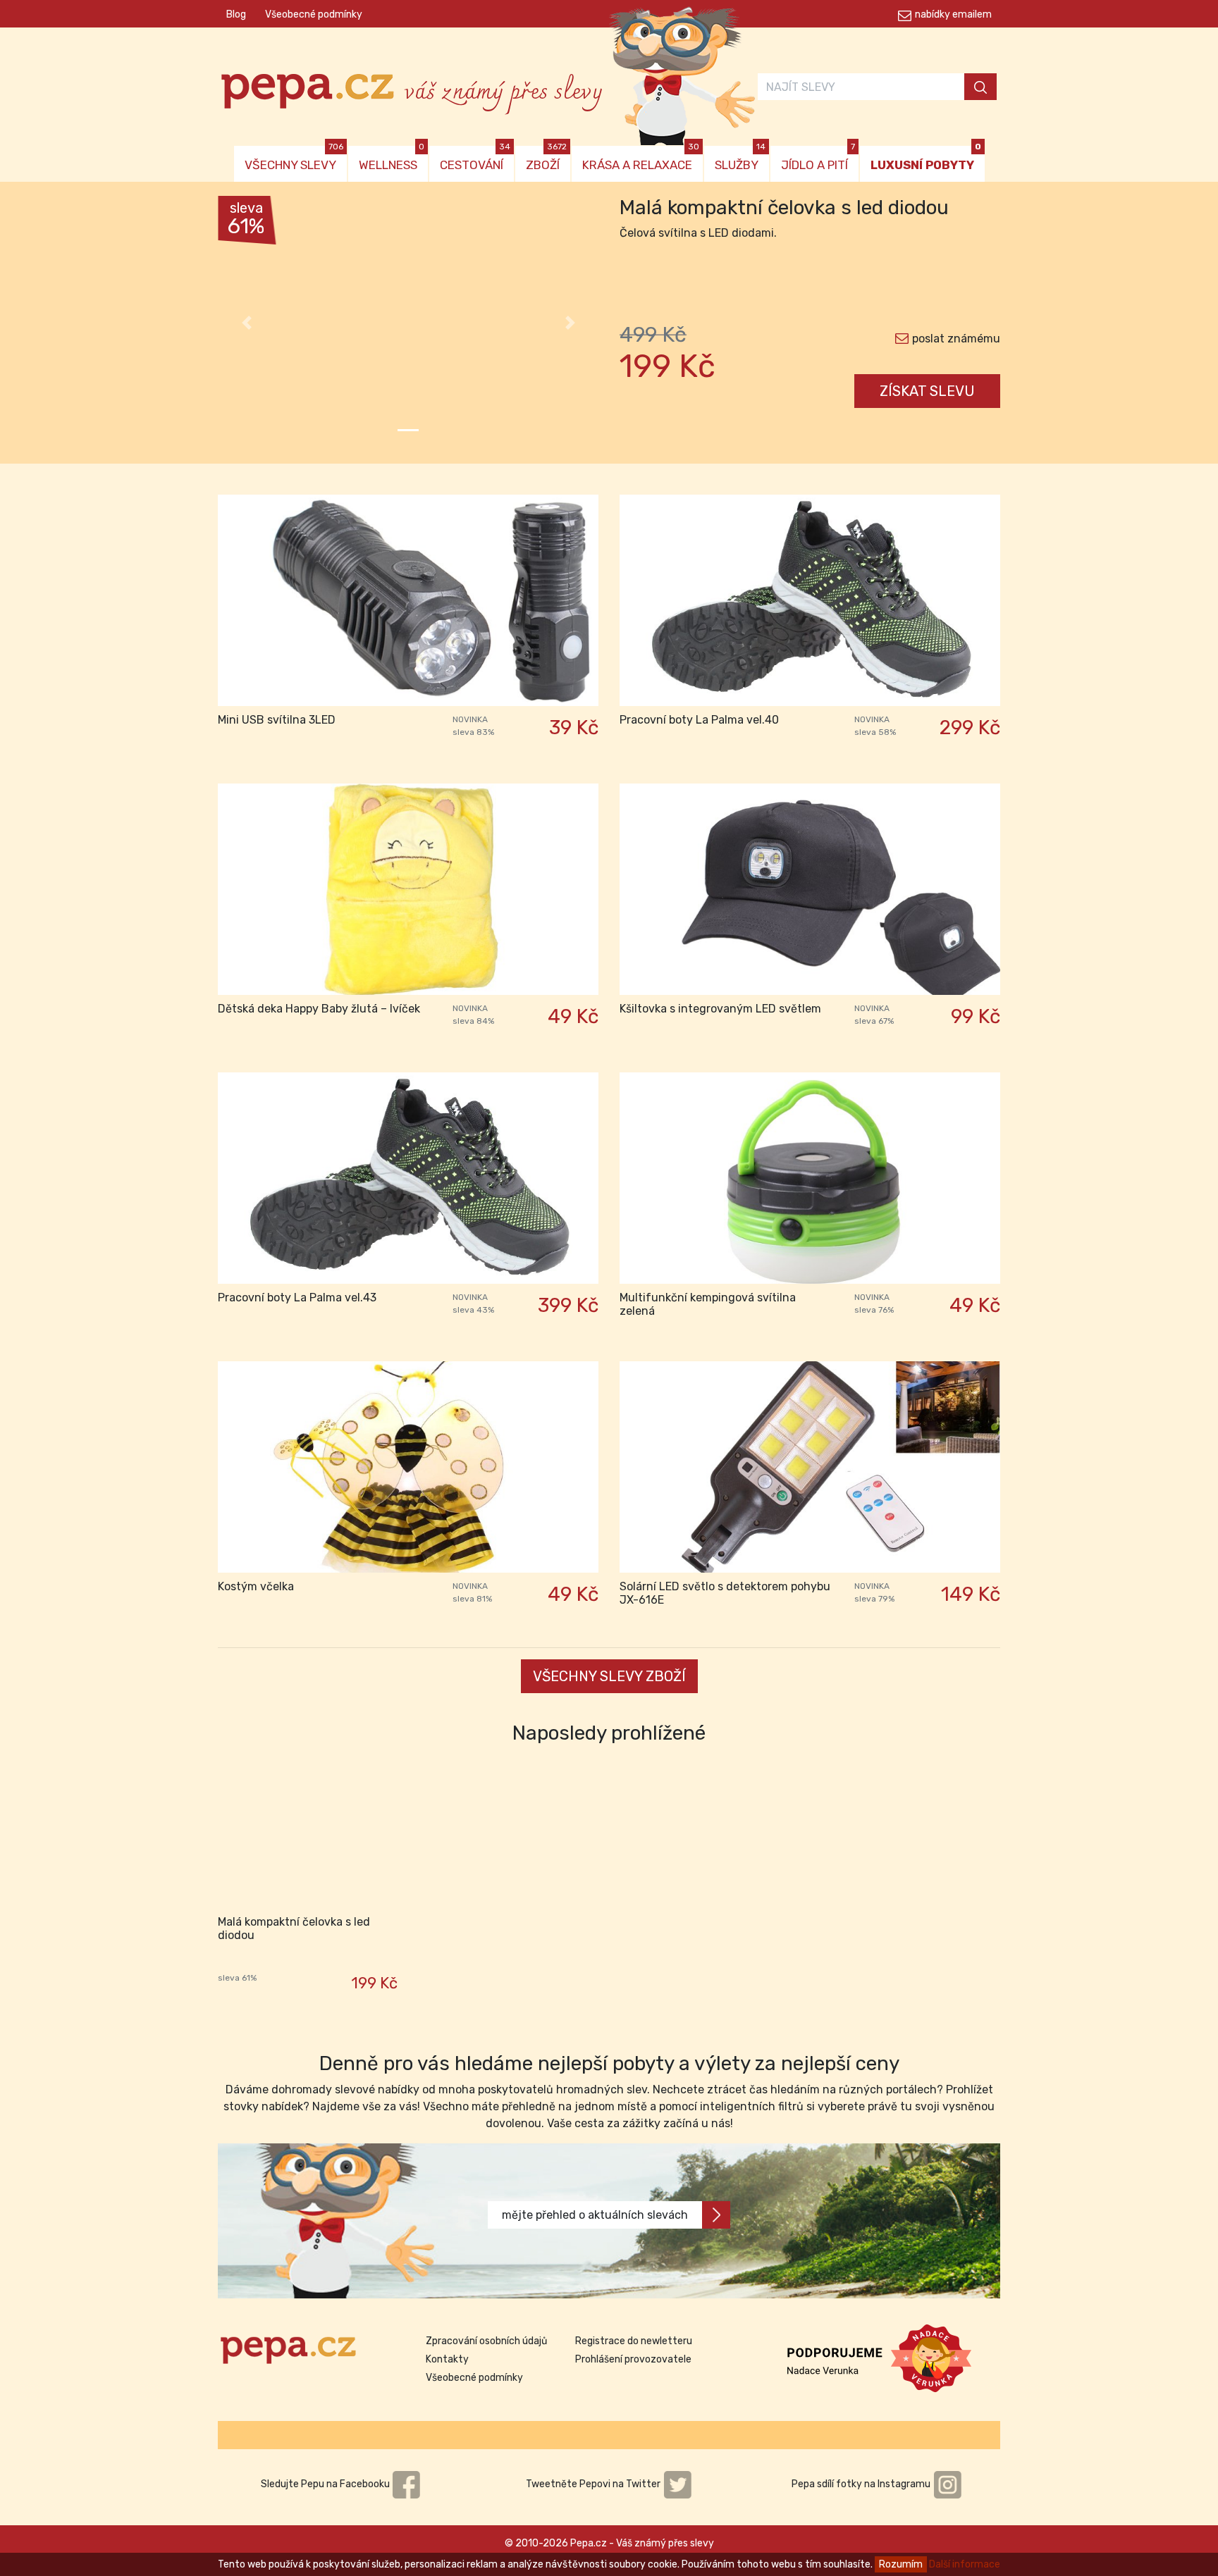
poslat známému (956, 339)
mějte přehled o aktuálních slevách (595, 2215)
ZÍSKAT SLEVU (927, 391)
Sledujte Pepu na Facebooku (326, 2484)
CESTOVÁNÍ (475, 159)
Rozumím (901, 2564)
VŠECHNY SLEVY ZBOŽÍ (609, 1676)
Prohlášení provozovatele (633, 2359)
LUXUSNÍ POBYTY (926, 159)
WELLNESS (392, 159)
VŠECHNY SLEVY (294, 159)
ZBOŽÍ (546, 159)
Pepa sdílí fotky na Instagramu (862, 2484)
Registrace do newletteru (634, 2341)
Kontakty (447, 2359)
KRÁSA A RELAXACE (641, 159)
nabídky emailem (953, 14)
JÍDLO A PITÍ (818, 159)
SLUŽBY (740, 159)
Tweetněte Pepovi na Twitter (594, 2484)
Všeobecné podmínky (314, 14)
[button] (246, 323)
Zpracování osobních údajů (486, 2341)
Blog (236, 14)
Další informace (965, 2564)
